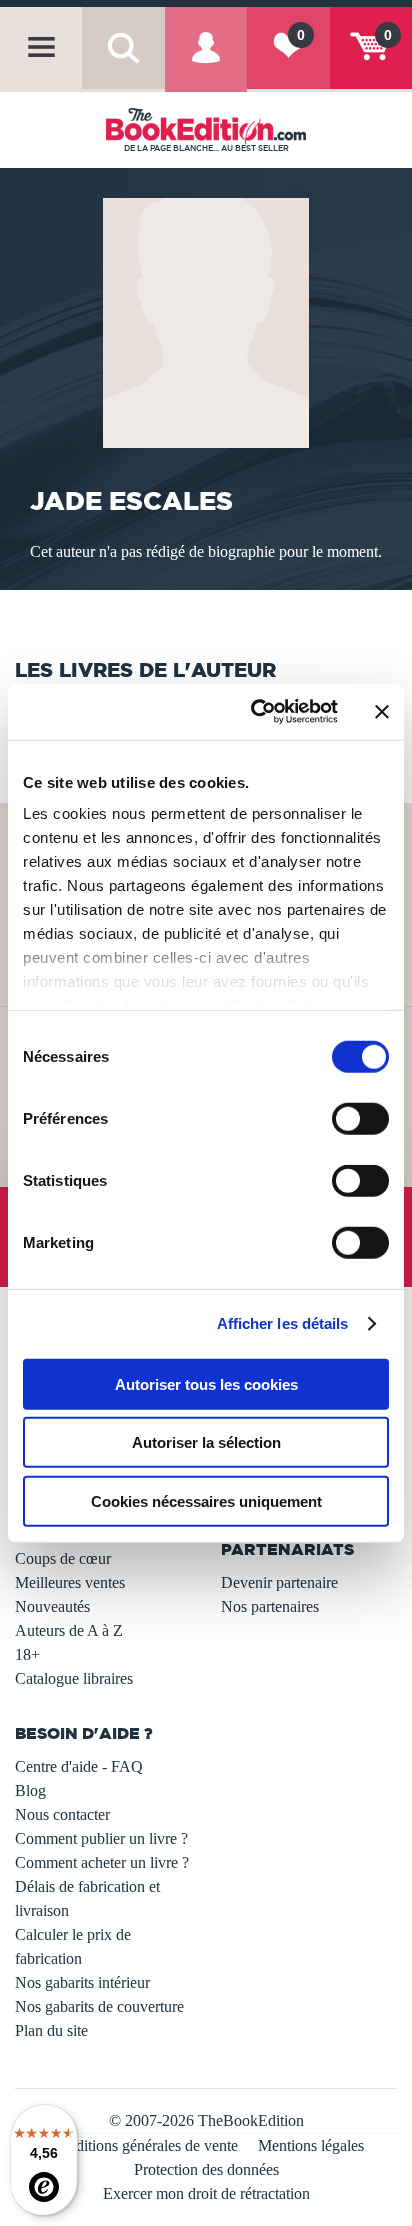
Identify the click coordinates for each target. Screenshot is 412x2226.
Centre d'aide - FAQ (79, 1766)
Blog (30, 1790)
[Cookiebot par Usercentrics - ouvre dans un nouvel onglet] (255, 712)
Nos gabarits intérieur (82, 1982)
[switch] (360, 1118)
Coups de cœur (63, 1558)
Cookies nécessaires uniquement (206, 1500)
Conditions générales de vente (143, 2145)
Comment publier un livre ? (101, 1838)
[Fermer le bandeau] (382, 712)
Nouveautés (52, 1606)
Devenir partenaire (279, 1582)
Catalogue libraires (74, 1678)
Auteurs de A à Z (69, 1630)
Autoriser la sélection (206, 1442)
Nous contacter (62, 1814)
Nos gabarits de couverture (99, 2006)
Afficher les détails (283, 1323)
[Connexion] (206, 63)
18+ (27, 1654)
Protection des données (206, 2169)
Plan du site (51, 2030)
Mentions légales (311, 2145)
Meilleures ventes (70, 1582)
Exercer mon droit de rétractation (206, 2193)
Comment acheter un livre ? (102, 1862)
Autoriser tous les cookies (206, 1383)
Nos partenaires (270, 1606)
